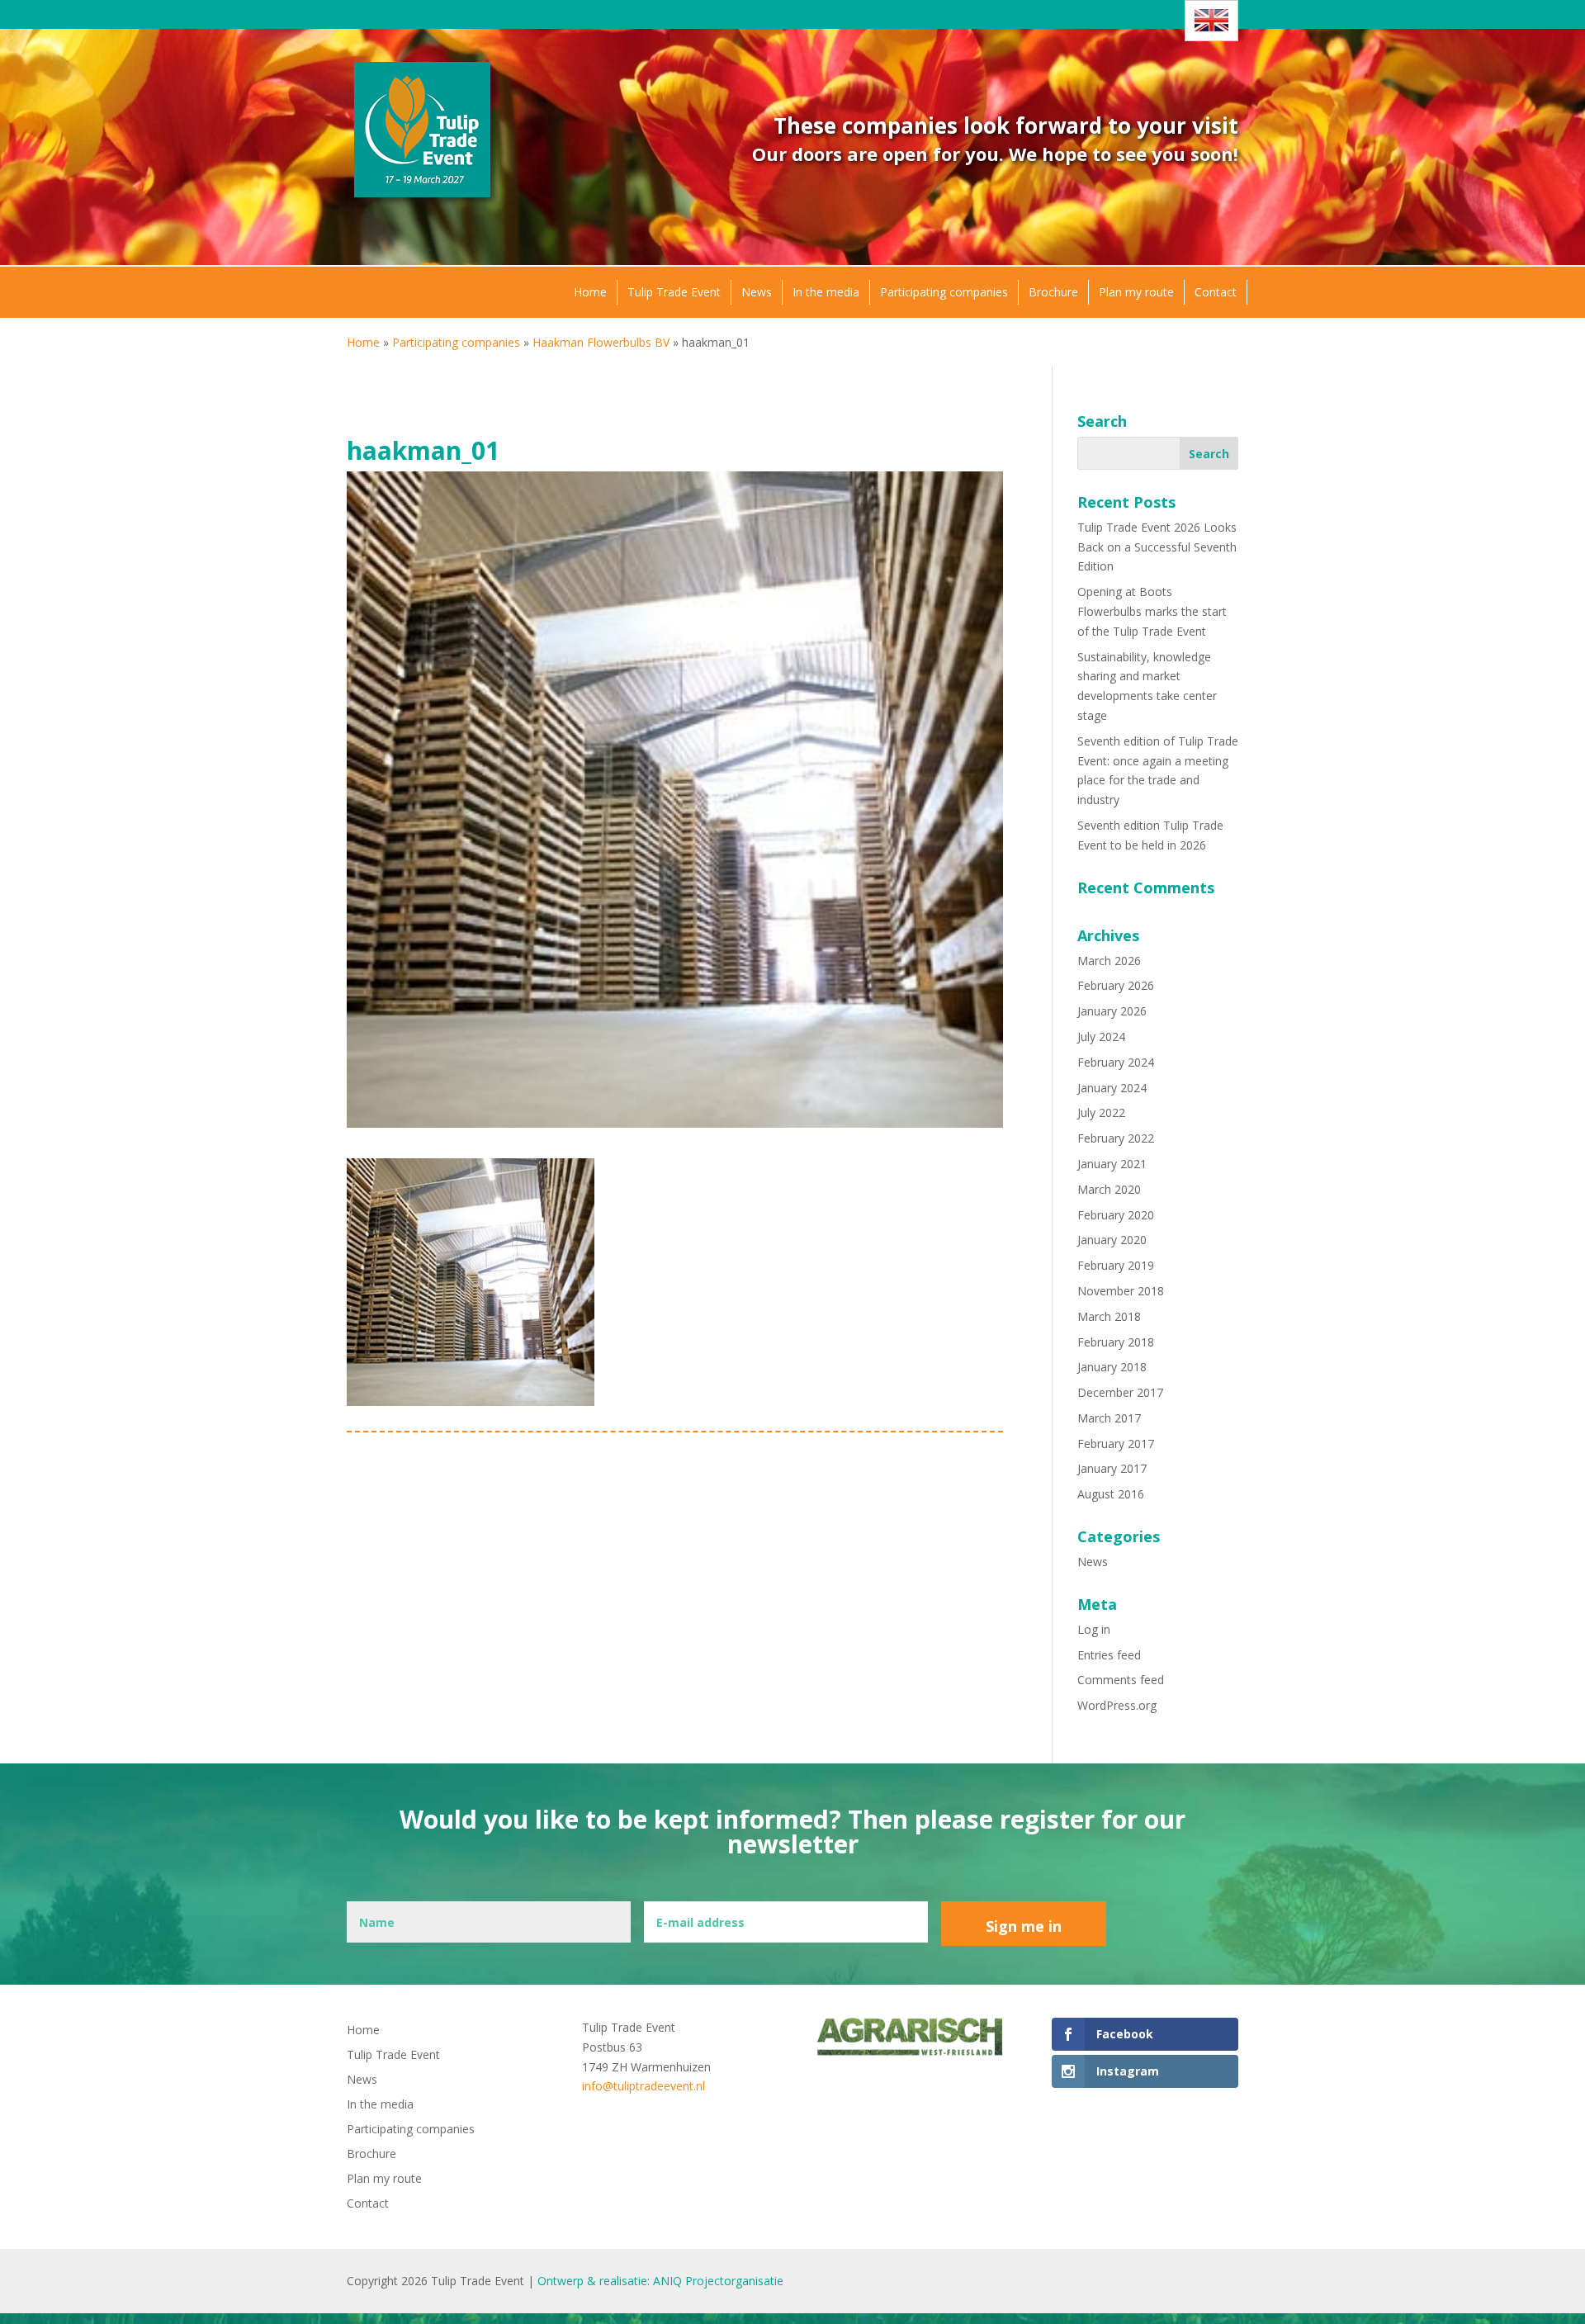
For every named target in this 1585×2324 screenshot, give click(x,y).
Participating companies (944, 292)
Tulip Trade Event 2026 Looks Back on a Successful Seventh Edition (1157, 547)
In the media (826, 292)
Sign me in (1024, 1926)
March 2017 (1109, 1418)
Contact (1216, 292)
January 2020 (1112, 1240)
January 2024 (1112, 1088)
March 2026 (1109, 961)
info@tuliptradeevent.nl (643, 2086)
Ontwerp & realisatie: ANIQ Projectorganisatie (660, 2281)
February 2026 (1116, 985)
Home (590, 292)
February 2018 (1116, 1342)
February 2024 (1116, 1062)
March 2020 (1109, 1189)
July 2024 (1101, 1037)
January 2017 (1112, 1468)
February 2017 (1116, 1444)
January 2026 (1112, 1011)
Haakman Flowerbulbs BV (601, 342)
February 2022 (1116, 1138)
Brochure (1053, 292)
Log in (1094, 1629)
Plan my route (1136, 292)
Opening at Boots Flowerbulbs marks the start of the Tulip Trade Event (1152, 611)
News (757, 292)
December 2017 (1120, 1392)
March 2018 (1109, 1316)
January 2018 (1112, 1367)
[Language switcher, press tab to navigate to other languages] (1211, 21)
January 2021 (1112, 1164)
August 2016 (1111, 1494)
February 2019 (1116, 1265)
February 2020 (1116, 1215)
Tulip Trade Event (674, 292)
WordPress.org (1117, 1705)
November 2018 (1121, 1291)
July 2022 (1101, 1112)
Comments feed (1121, 1680)
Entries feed (1109, 1655)
